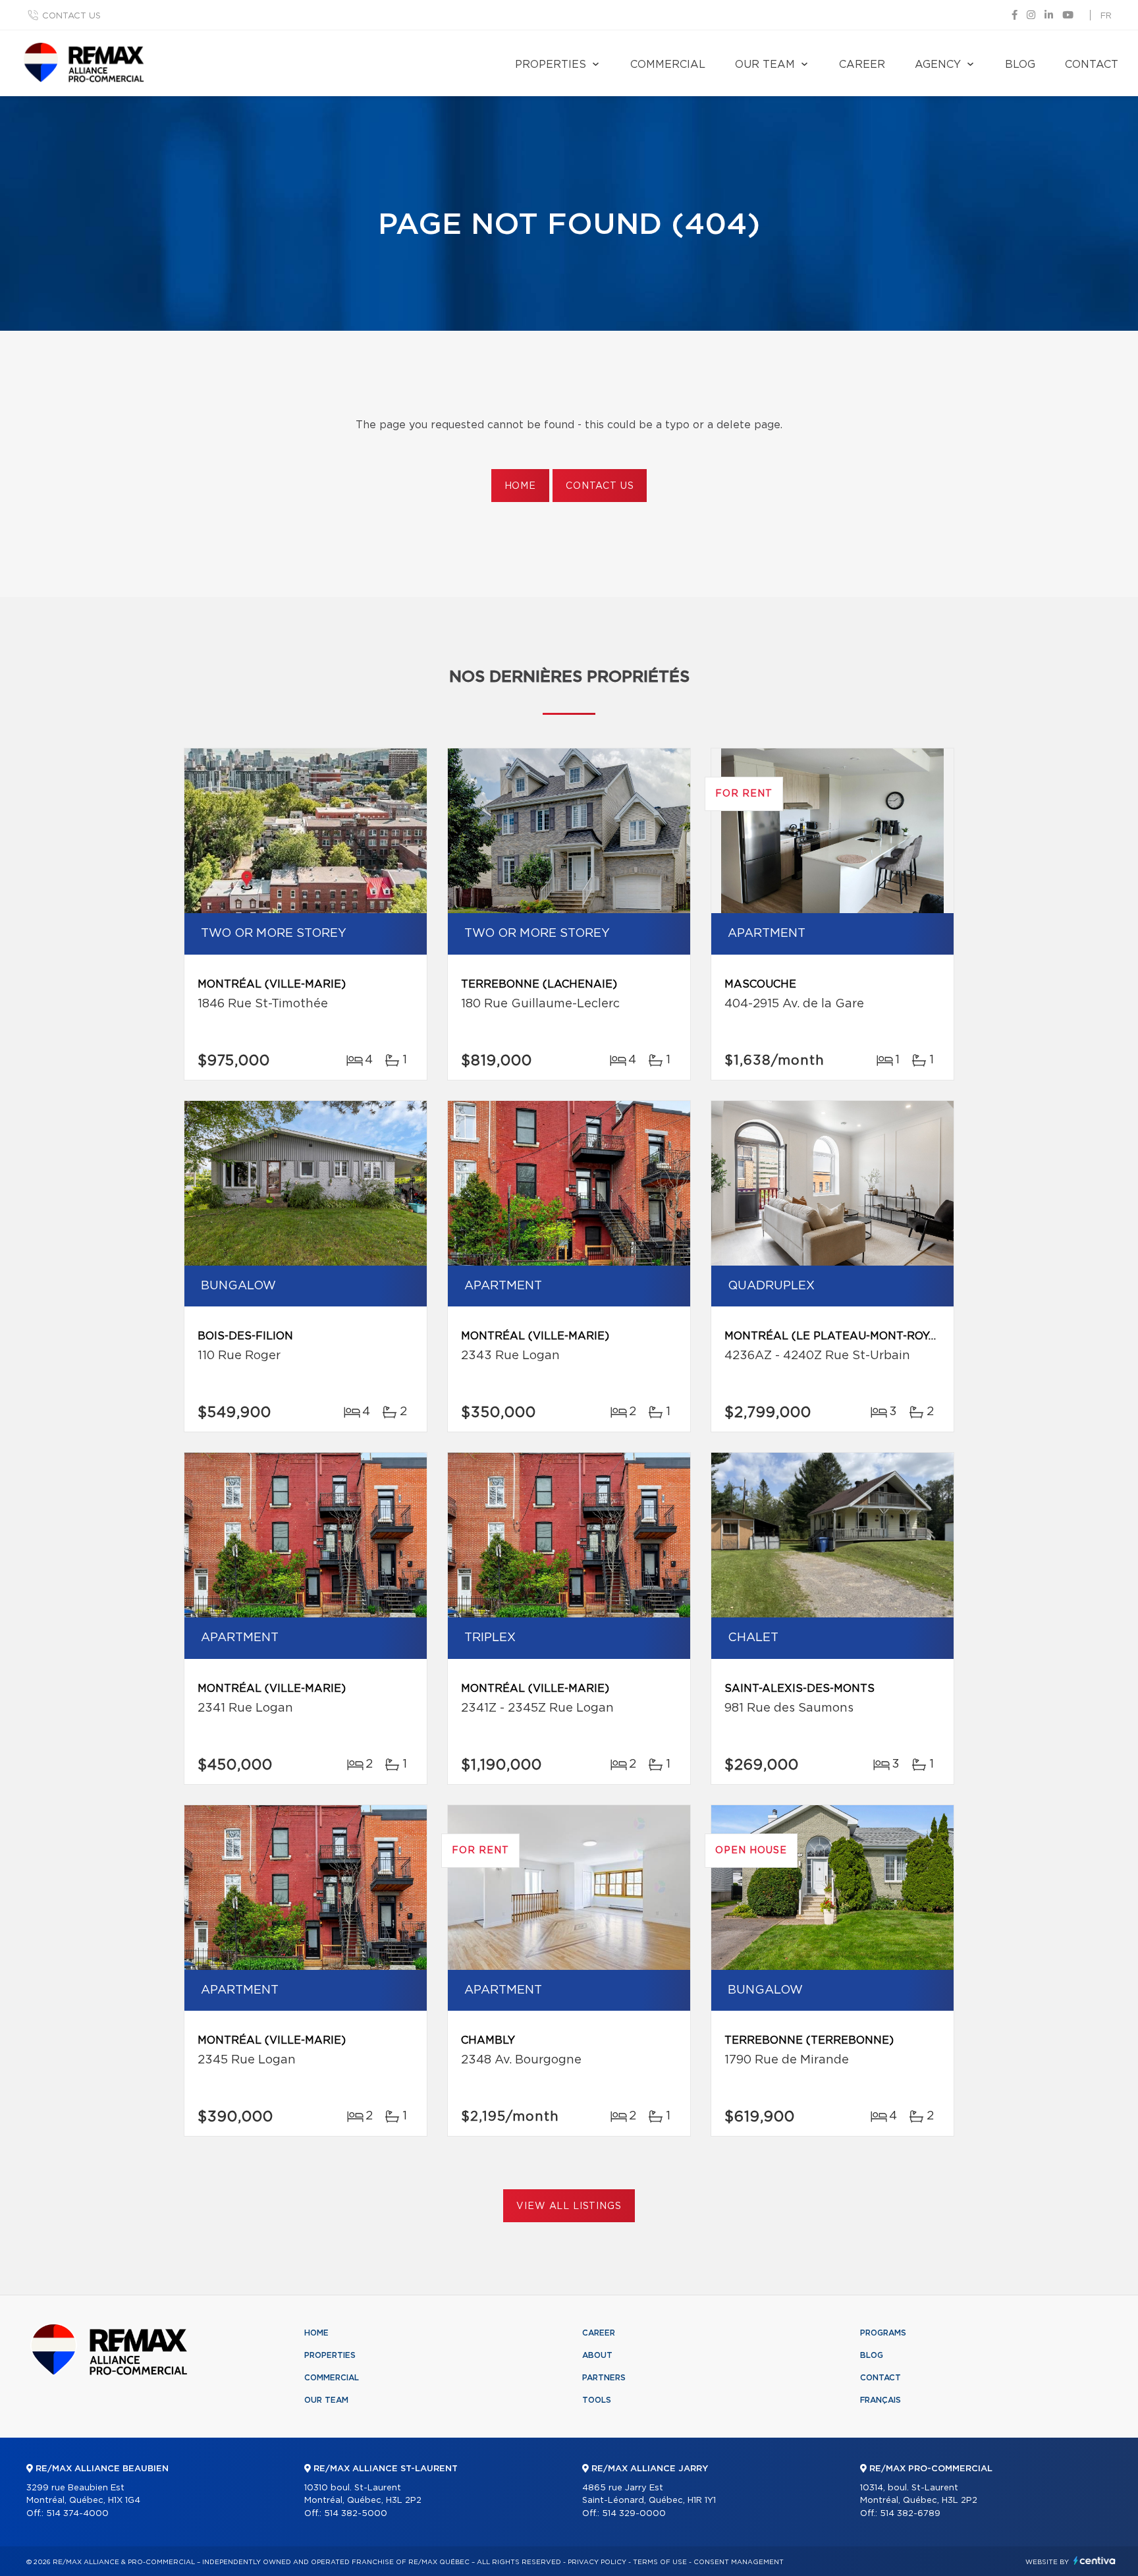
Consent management (739, 2562)
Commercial (668, 65)
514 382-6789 (910, 2514)
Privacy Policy (597, 2562)
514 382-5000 (356, 2514)
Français (881, 2400)
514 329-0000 (634, 2514)
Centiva (1095, 2561)
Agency (938, 65)
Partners (604, 2378)
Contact (1092, 65)
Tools (597, 2400)
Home (520, 486)
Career (862, 65)
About (597, 2355)
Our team (765, 65)
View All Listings (569, 2206)
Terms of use (660, 2562)
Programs (883, 2333)
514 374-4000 (77, 2514)
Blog (1020, 65)
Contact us (71, 16)
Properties (551, 65)
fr (1106, 16)
